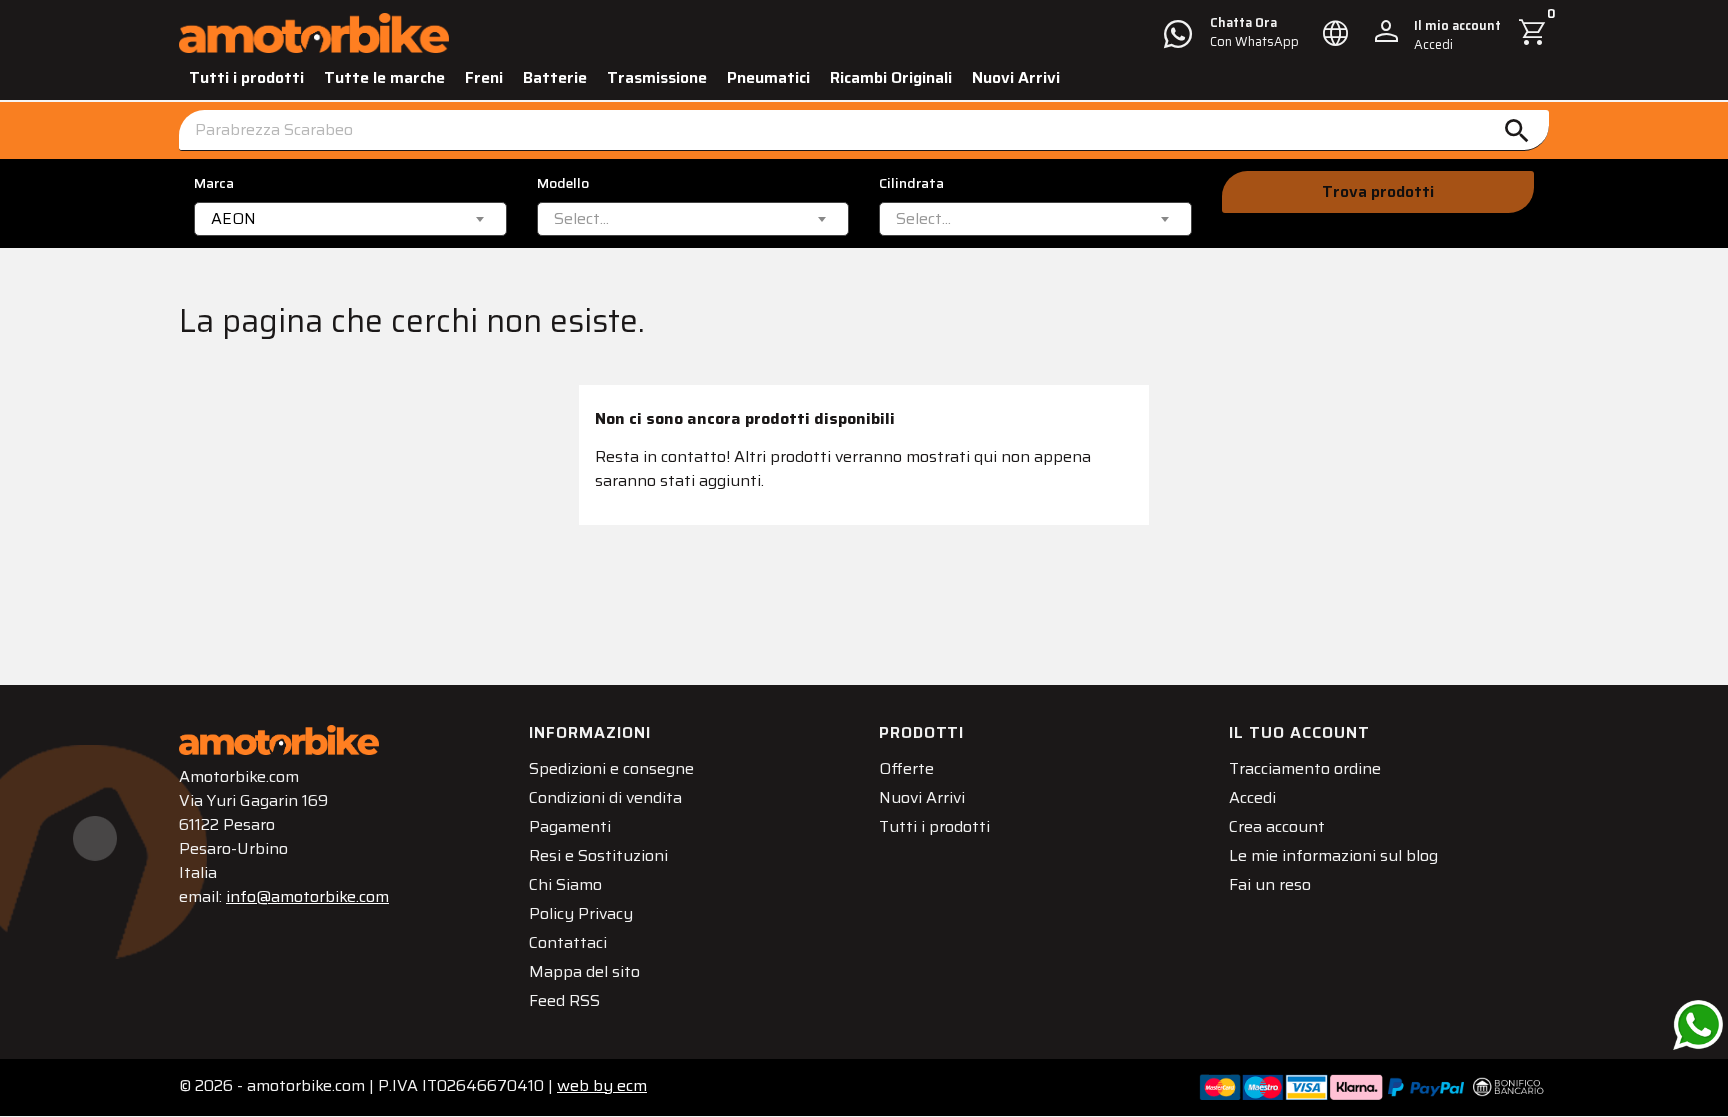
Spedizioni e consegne (611, 768)
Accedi (1252, 797)
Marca (214, 183)
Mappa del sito (584, 971)
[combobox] (350, 219)
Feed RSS (564, 1000)
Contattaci (568, 942)
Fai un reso (1270, 884)
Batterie (555, 77)
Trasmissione (657, 77)
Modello (563, 183)
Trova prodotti (1378, 191)
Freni (484, 77)
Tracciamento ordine (1305, 768)
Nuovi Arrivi (1016, 77)
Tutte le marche (384, 77)
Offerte (906, 768)
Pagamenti (570, 826)
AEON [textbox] (233, 219)
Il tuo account (1299, 732)
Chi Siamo (565, 884)
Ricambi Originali (891, 77)
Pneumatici (768, 77)
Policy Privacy (581, 913)
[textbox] (581, 219)
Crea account (1277, 826)
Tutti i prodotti (246, 77)
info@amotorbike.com (307, 896)
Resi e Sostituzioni (598, 855)
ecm (602, 1085)
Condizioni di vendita (605, 797)
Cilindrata (911, 183)
